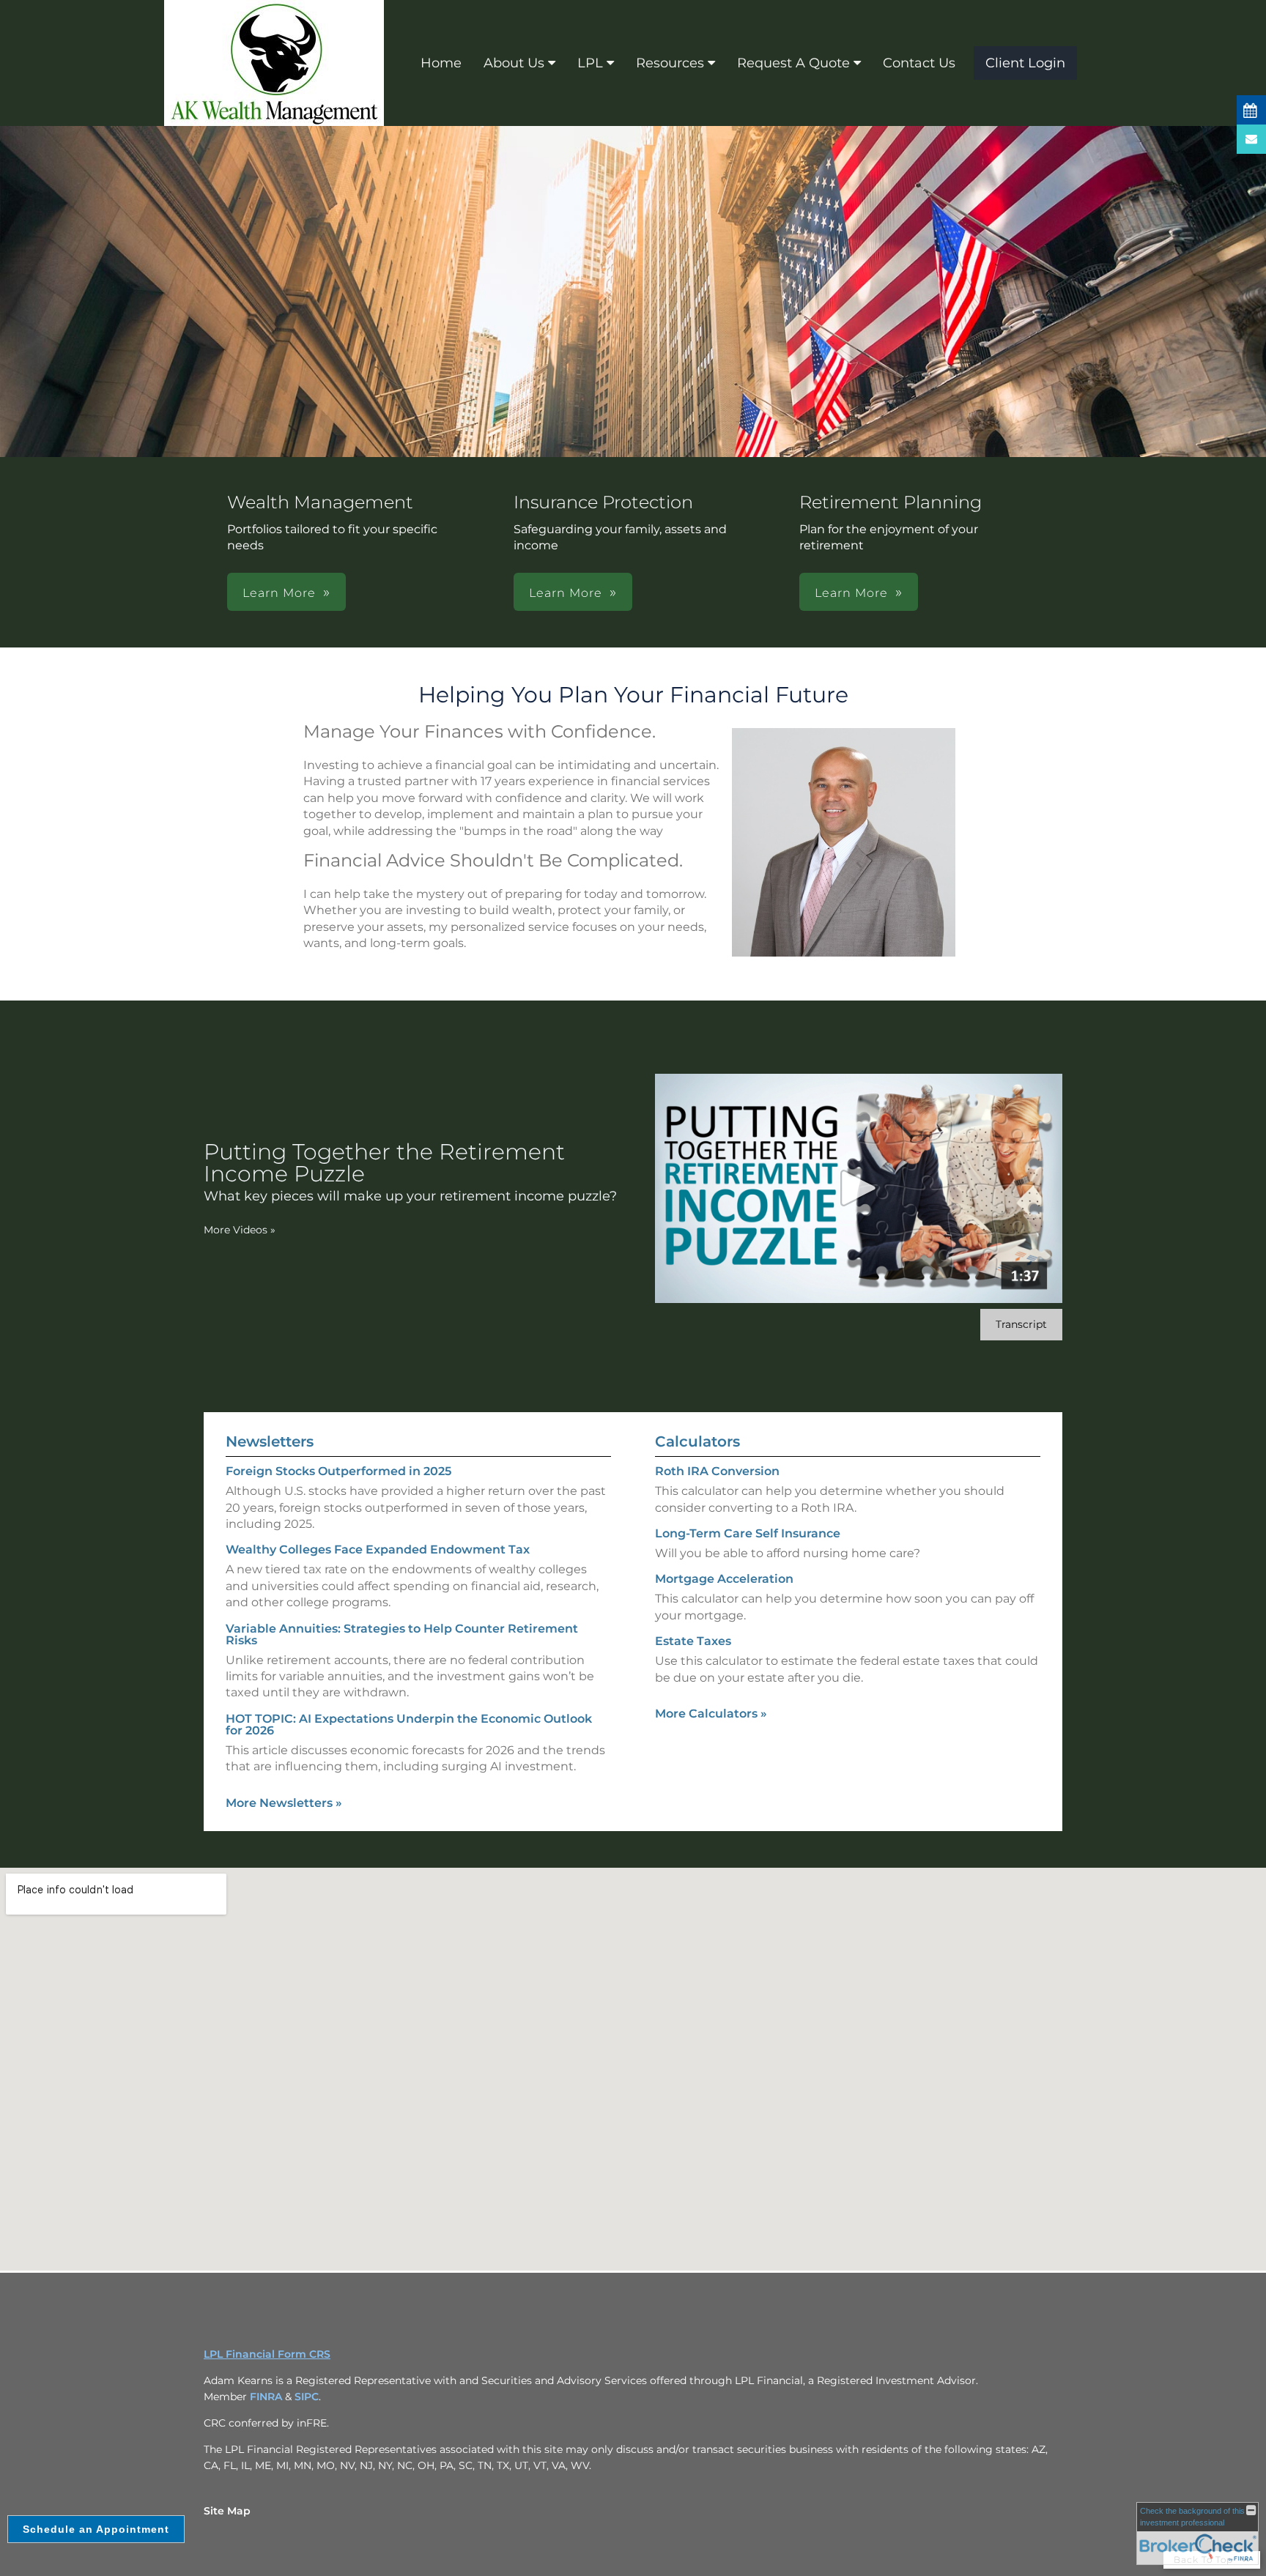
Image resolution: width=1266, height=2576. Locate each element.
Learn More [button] (279, 593)
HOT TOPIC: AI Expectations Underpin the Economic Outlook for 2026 (409, 1725)
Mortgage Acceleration (724, 1579)
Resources (670, 63)
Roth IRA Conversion (717, 1471)
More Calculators (711, 1714)
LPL (590, 63)
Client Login (1025, 63)
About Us (514, 63)
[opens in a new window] (1251, 110)
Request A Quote (793, 63)
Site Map (227, 2511)
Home (441, 63)
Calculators (697, 1441)
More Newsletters (284, 1803)
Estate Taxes (693, 1641)
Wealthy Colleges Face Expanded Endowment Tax (378, 1549)
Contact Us (919, 63)
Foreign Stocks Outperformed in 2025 (338, 1471)
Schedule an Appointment (96, 2529)
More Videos (240, 1230)
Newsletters (270, 1441)
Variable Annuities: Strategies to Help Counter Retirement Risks (402, 1634)
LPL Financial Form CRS (267, 2354)
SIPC (307, 2397)
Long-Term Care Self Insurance (748, 1533)
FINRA (266, 2397)
